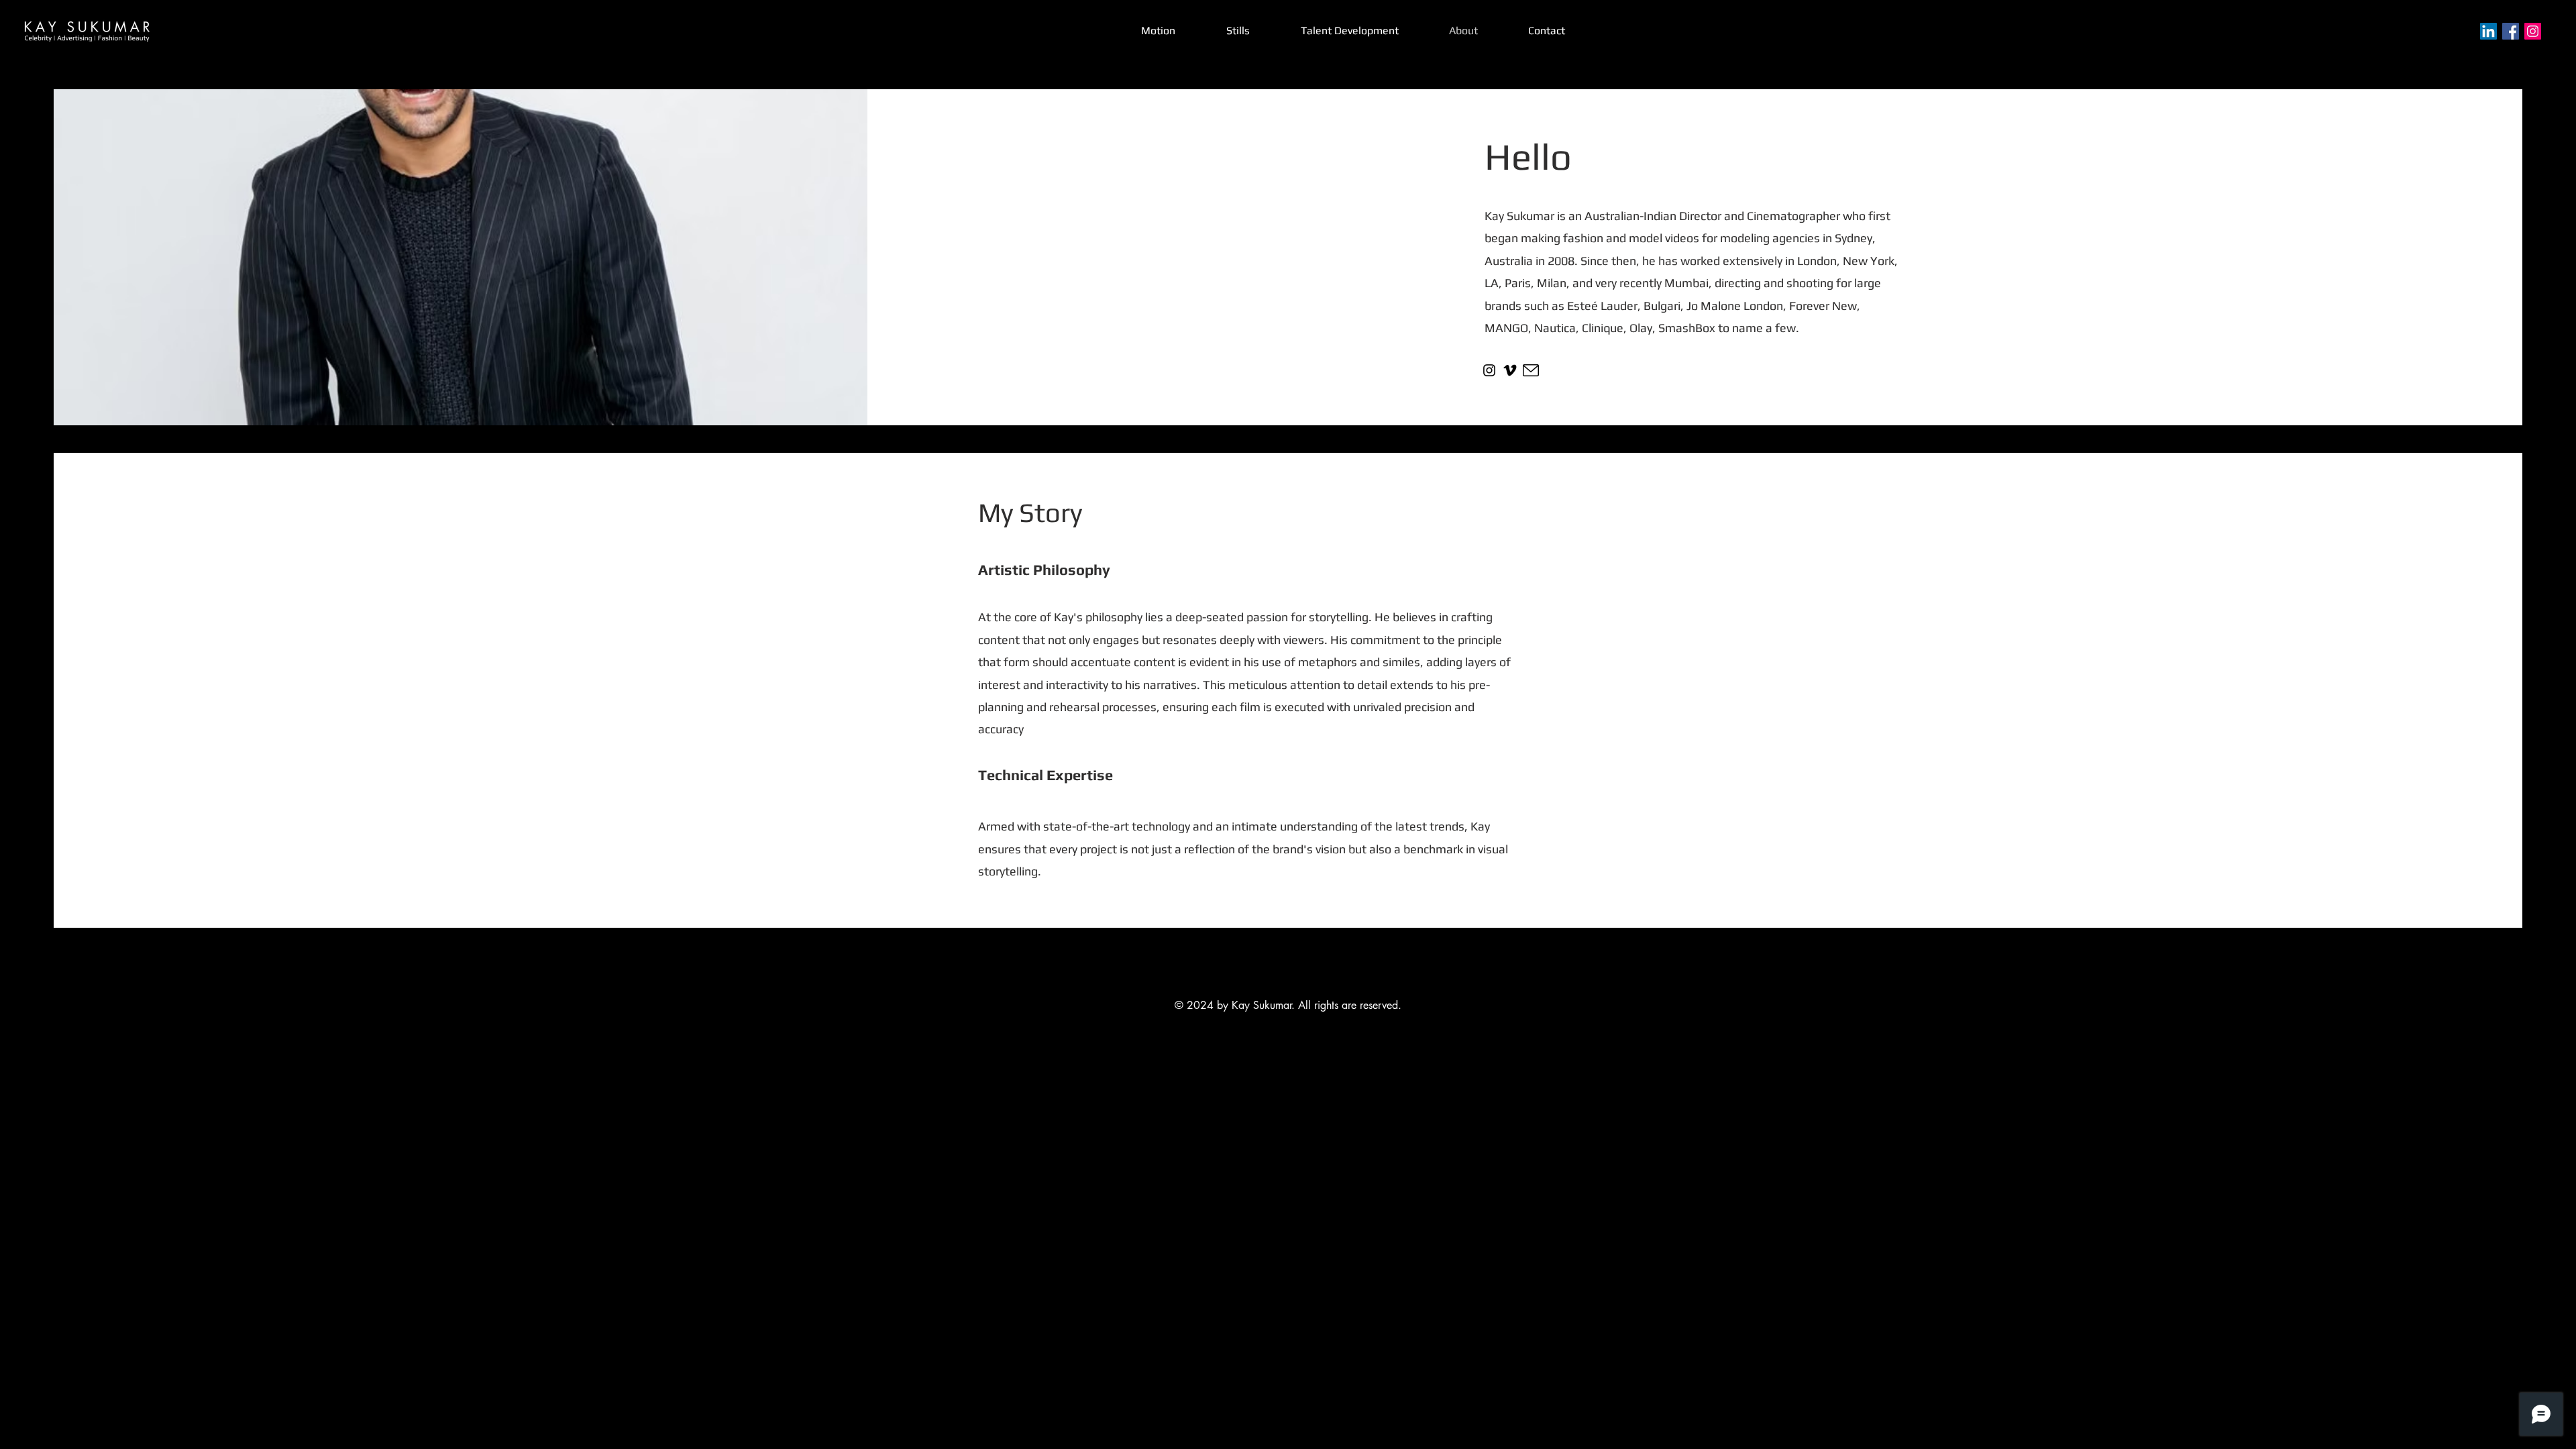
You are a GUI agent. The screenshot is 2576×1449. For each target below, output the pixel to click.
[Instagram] (2533, 31)
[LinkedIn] (2488, 31)
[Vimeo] (1510, 370)
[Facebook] (2511, 31)
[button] (1238, 31)
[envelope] (1531, 370)
